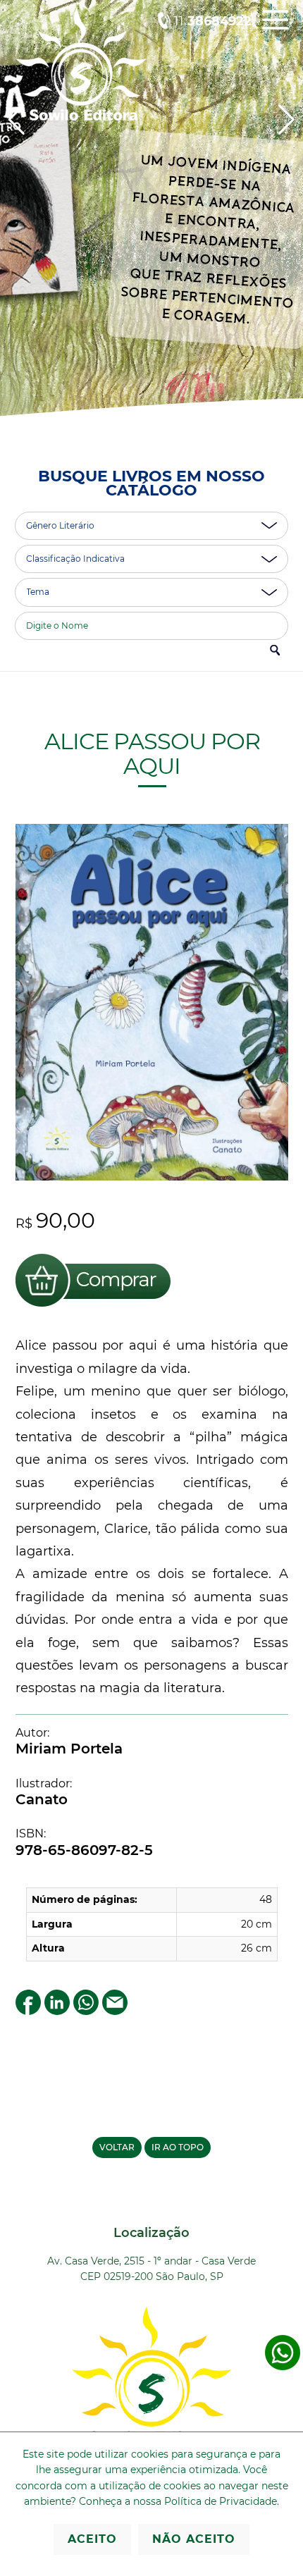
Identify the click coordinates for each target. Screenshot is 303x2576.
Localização (151, 2233)
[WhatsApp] (86, 2011)
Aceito (92, 2539)
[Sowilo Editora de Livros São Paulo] (81, 117)
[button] (286, 120)
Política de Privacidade (221, 2501)
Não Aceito (194, 2539)
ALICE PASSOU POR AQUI (151, 753)
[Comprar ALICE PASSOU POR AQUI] (93, 1309)
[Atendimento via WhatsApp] (283, 2367)
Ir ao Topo (178, 2147)
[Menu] (275, 30)
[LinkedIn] (57, 2011)
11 (213, 21)
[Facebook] (28, 2011)
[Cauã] (151, 224)
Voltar (117, 2147)
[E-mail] (115, 2011)
